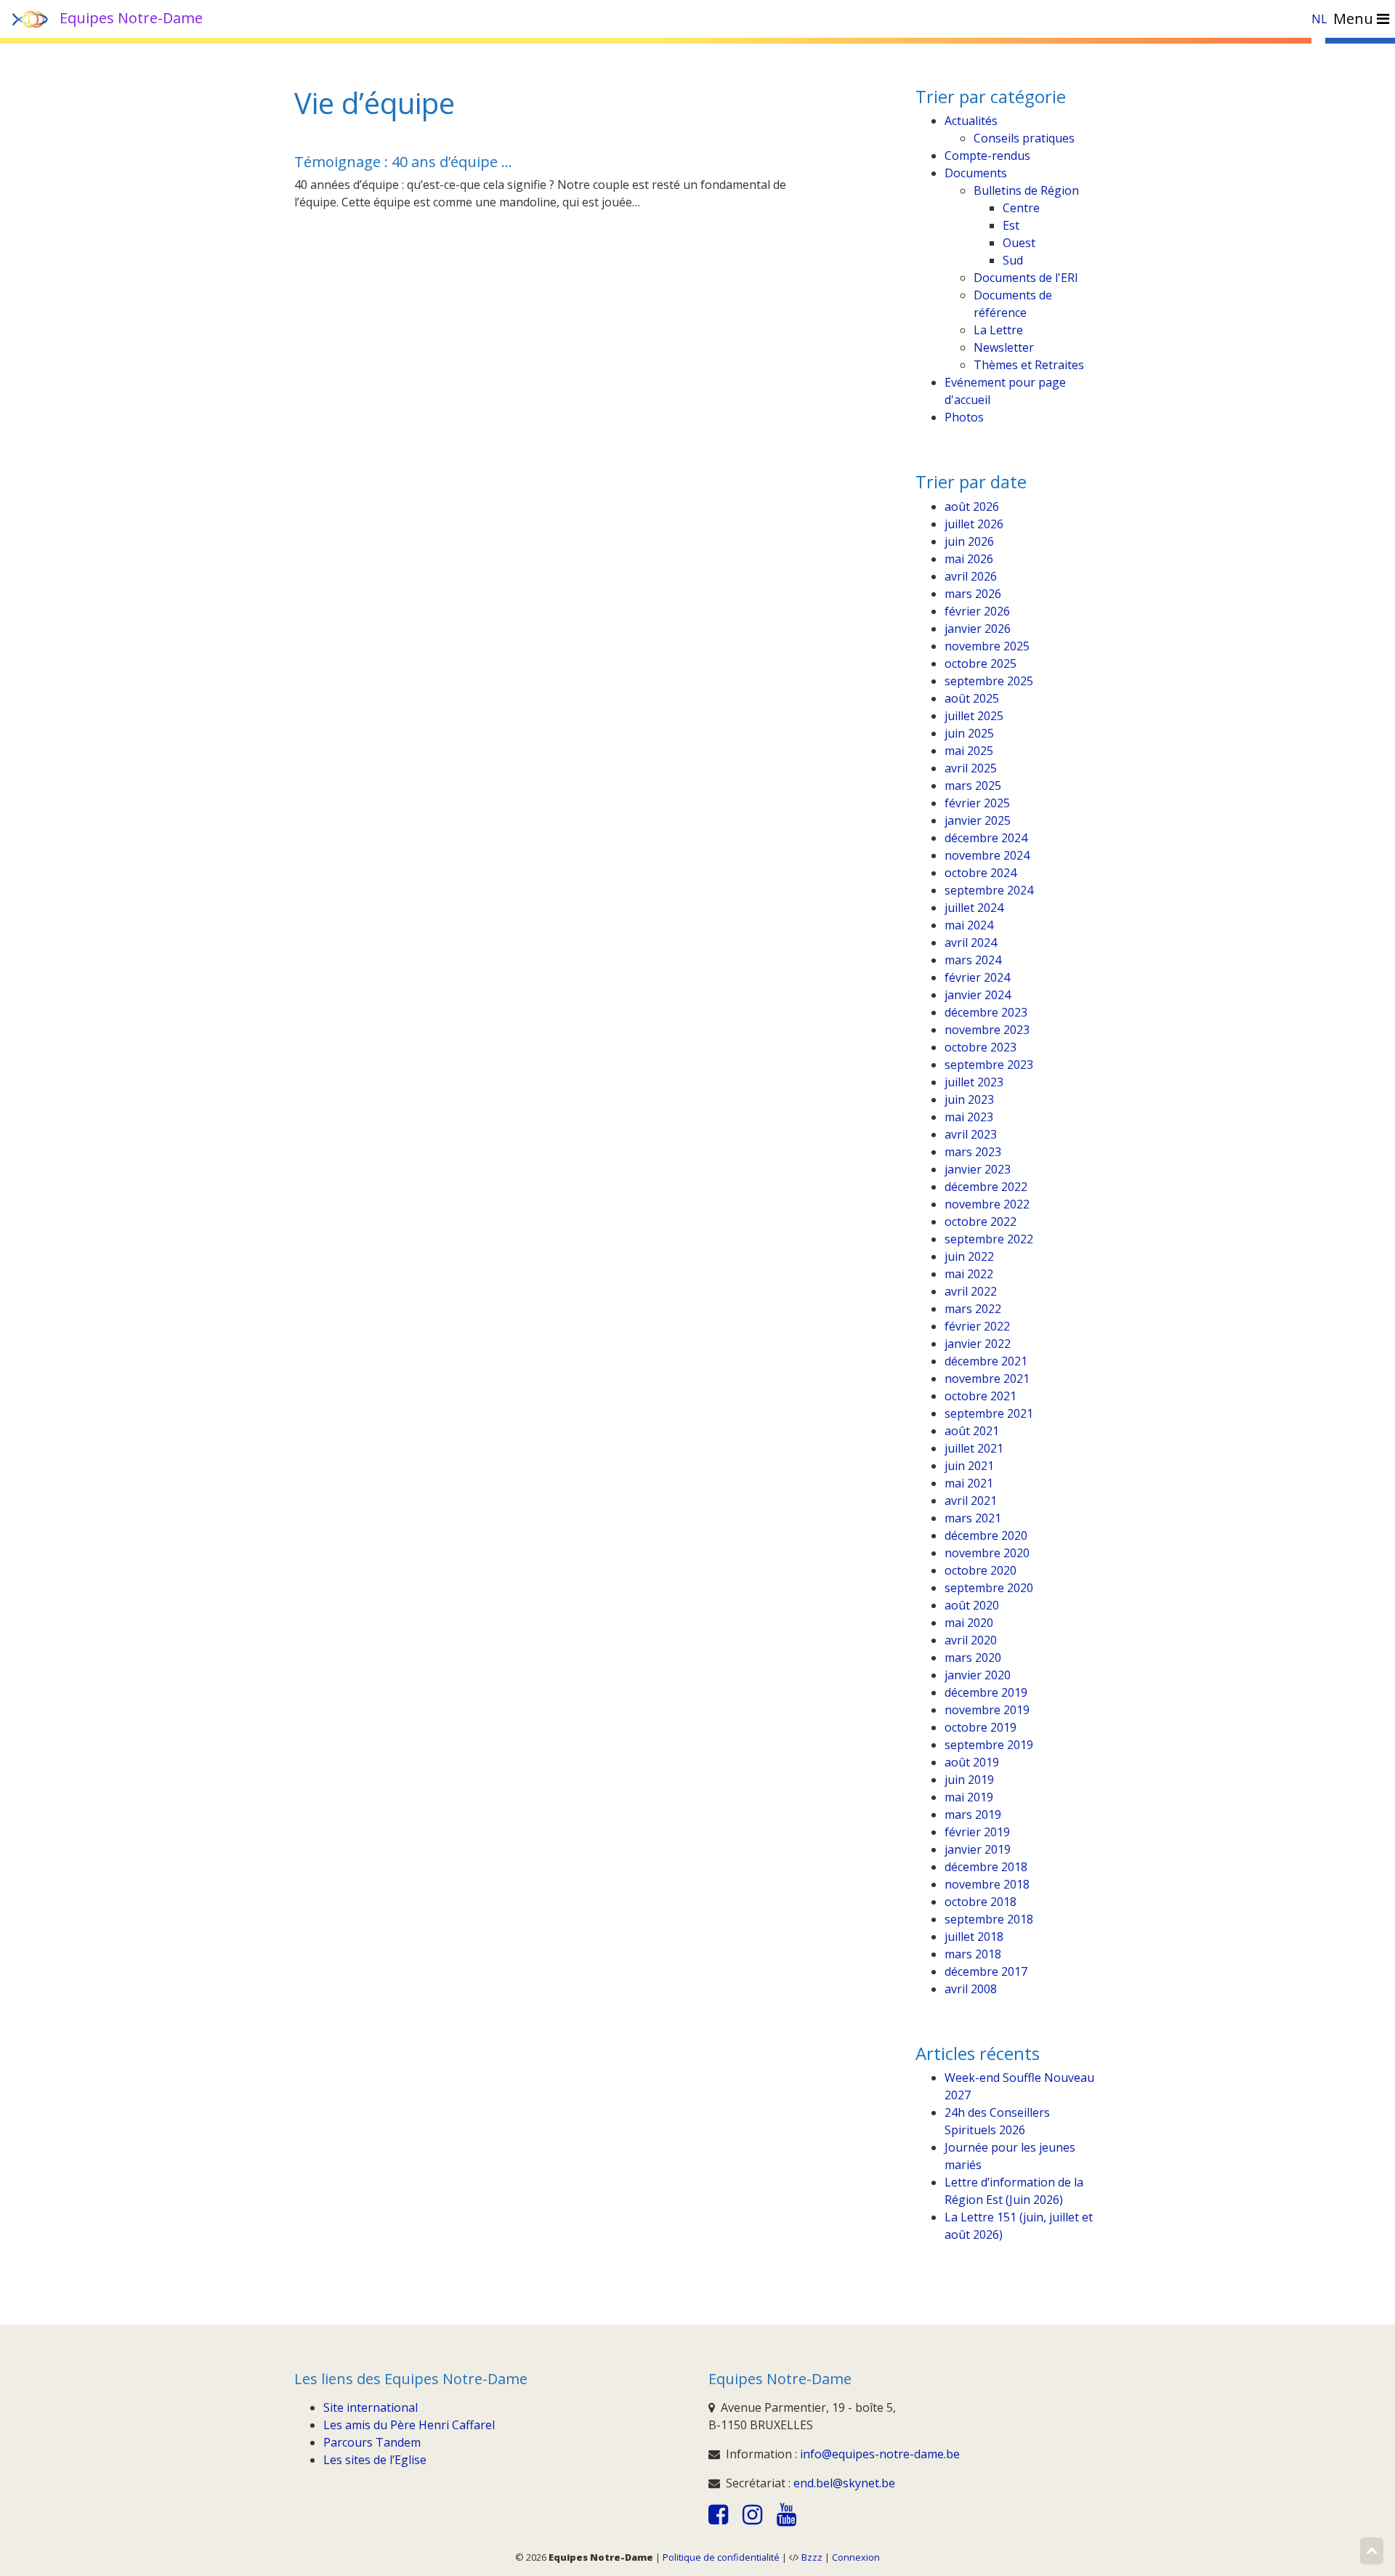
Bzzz (812, 2557)
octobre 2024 (980, 873)
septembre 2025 (989, 681)
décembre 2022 (986, 1187)
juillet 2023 (974, 1082)
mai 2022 (969, 1274)
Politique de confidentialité (721, 2557)
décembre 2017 (986, 1971)
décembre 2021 (986, 1361)
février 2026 (977, 611)
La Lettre (998, 330)
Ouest (1019, 243)
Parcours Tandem (372, 2442)
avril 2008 (971, 1989)
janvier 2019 (978, 1849)
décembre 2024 (986, 838)
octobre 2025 (980, 663)
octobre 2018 (980, 1902)
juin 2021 (969, 1466)
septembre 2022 (989, 1239)
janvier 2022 (978, 1344)
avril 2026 (971, 576)
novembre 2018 (987, 1884)
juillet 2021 (974, 1448)
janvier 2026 (978, 629)
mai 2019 (969, 1797)
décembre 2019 (986, 1692)
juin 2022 (969, 1256)
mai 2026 (969, 559)
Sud (1013, 260)
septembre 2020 (989, 1588)
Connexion (856, 2557)
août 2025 (972, 698)
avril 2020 (971, 1640)
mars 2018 (973, 1954)
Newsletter (1004, 347)
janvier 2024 (978, 995)
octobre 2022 (980, 1222)
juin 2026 (969, 541)
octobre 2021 (980, 1396)
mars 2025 (973, 786)
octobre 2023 (980, 1047)
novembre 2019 (987, 1710)
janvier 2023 (978, 1169)
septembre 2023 (989, 1065)
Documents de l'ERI (1026, 278)
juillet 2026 (974, 524)
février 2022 (977, 1326)
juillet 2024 (974, 908)
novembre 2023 (987, 1030)
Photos (964, 417)
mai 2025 (969, 751)
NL (1319, 19)
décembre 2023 (986, 1012)
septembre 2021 (989, 1413)
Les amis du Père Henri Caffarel (409, 2425)
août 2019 (972, 1762)
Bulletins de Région (1026, 190)
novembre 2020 (987, 1553)
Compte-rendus (987, 156)
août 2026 (972, 506)
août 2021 (972, 1431)
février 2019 (977, 1832)
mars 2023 (973, 1152)
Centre (1021, 208)
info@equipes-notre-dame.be (880, 2454)
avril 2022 (971, 1291)
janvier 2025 (978, 820)
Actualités (971, 121)
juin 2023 (969, 1099)
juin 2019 (969, 1780)
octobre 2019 (980, 1727)
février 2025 (977, 803)
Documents (976, 173)
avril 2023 (971, 1134)
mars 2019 (973, 1814)
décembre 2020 (986, 1535)
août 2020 (972, 1605)
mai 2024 (969, 925)
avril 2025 (971, 768)
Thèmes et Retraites (1029, 365)
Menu (1355, 19)
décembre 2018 (986, 1867)
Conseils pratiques (1024, 138)
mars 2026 (973, 594)
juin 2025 (969, 733)
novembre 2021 (987, 1378)
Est (1011, 225)
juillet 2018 (974, 1937)
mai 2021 (969, 1483)
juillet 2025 (974, 716)
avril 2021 (971, 1501)
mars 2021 (973, 1518)
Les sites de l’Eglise (375, 2460)
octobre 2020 (980, 1570)
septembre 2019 (989, 1745)
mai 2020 (969, 1623)
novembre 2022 (987, 1204)
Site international (371, 2407)
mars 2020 (973, 1658)
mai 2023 (969, 1117)
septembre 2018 (989, 1919)
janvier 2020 (978, 1675)
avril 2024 (971, 942)
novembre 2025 (987, 646)
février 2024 (977, 977)
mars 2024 (973, 960)
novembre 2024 (987, 855)
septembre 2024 (989, 890)
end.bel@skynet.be (844, 2483)
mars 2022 (973, 1309)
